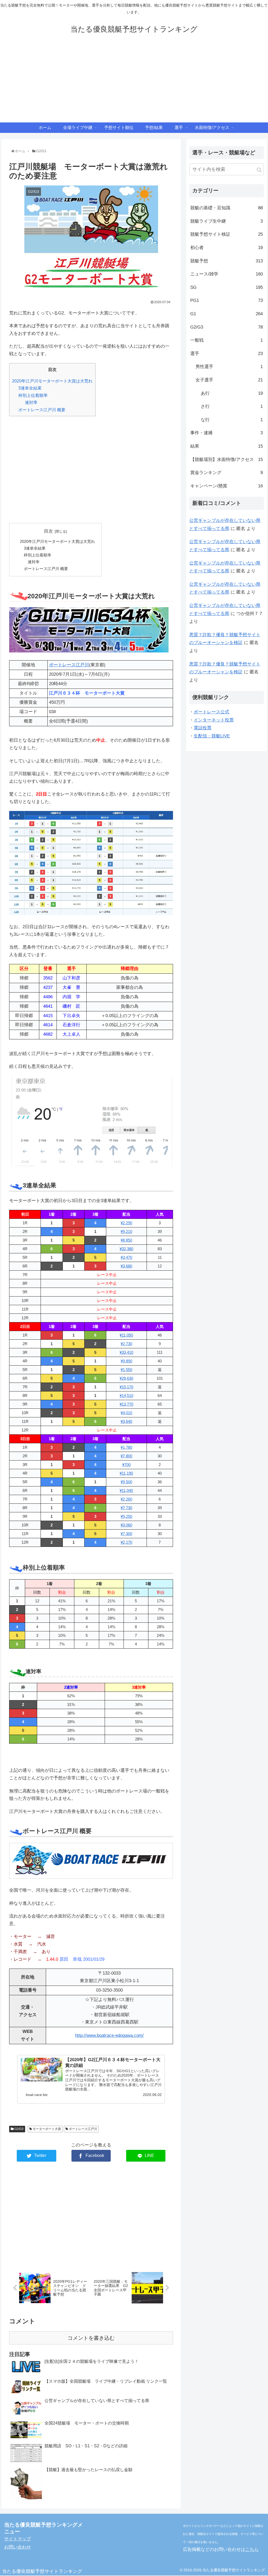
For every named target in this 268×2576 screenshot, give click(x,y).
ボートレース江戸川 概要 (42, 410)
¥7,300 (126, 1534)
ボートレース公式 (211, 712)
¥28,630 (126, 1378)
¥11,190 (126, 1473)
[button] (259, 170)
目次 (48, 531)
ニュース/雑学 (227, 274)
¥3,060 (126, 1525)
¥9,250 (126, 1516)
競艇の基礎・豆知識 (227, 208)
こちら (252, 2549)
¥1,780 (126, 1447)
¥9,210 (126, 1231)
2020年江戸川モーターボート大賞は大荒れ (52, 381)
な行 (232, 420)
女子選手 (229, 380)
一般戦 (227, 340)
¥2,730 (126, 1344)
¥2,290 (126, 1223)
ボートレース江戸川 (69, 665)
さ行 (232, 406)
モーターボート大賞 (46, 2129)
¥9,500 (126, 1482)
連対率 (31, 402)
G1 (227, 314)
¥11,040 (126, 1490)
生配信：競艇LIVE (212, 736)
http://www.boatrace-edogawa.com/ (109, 2035)
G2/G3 (19, 2129)
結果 (227, 446)
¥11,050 (126, 1335)
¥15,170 (126, 1387)
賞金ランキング (227, 473)
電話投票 (203, 728)
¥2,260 (126, 1499)
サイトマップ (18, 2539)
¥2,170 (126, 1542)
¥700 (126, 1465)
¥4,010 (126, 1413)
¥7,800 (126, 1456)
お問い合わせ (18, 2547)
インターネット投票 (214, 720)
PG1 (227, 300)
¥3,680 (126, 1266)
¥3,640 (126, 1421)
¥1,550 (126, 1370)
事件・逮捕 (227, 433)
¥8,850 (126, 1240)
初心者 (227, 248)
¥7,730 (126, 1508)
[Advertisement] (134, 83)
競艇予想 (227, 261)
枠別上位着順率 (33, 395)
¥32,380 (126, 1249)
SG (227, 287)
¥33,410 (126, 1352)
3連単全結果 (30, 388)
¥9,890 (126, 1361)
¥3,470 (126, 1257)
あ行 (232, 393)
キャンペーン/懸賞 (227, 486)
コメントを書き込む (91, 2338)
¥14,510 (126, 1396)
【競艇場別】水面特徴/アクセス (227, 460)
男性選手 (229, 367)
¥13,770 (126, 1404)
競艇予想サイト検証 (227, 234)
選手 (227, 354)
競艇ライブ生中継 (227, 221)
